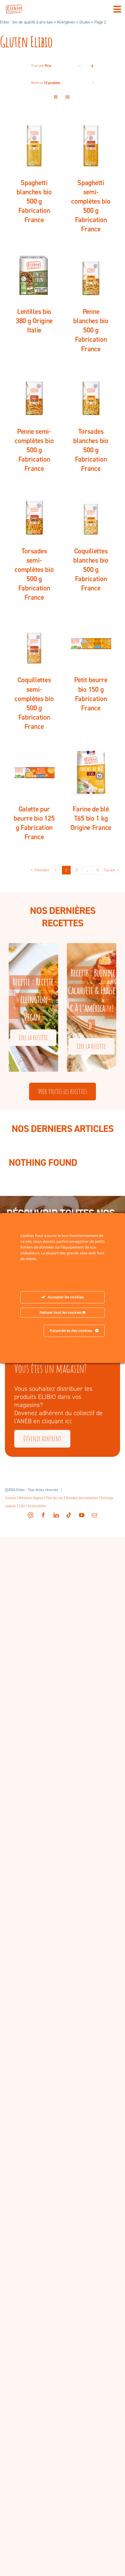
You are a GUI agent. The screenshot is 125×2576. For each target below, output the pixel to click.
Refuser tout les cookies (61, 1312)
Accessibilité (37, 1506)
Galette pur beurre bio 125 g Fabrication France (34, 823)
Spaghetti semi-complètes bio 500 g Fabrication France (91, 206)
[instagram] (31, 1515)
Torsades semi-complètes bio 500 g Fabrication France (34, 574)
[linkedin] (56, 1515)
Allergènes (66, 22)
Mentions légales (31, 1498)
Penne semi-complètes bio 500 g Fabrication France (34, 450)
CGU (22, 1506)
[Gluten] (34, 146)
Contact (10, 1498)
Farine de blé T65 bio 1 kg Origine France (91, 818)
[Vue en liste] (67, 97)
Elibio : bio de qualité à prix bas (26, 22)
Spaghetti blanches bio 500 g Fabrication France (34, 201)
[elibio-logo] (14, 8)
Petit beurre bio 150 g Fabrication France (91, 694)
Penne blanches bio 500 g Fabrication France (91, 330)
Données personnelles (82, 1498)
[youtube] (82, 1515)
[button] (15, 1007)
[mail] (94, 1515)
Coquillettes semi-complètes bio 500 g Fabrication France (34, 703)
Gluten (85, 22)
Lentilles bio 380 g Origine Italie (34, 321)
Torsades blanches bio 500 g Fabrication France (91, 450)
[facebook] (43, 1515)
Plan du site (55, 1498)
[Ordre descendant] (93, 66)
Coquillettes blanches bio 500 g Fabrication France (91, 570)
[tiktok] (69, 1515)
